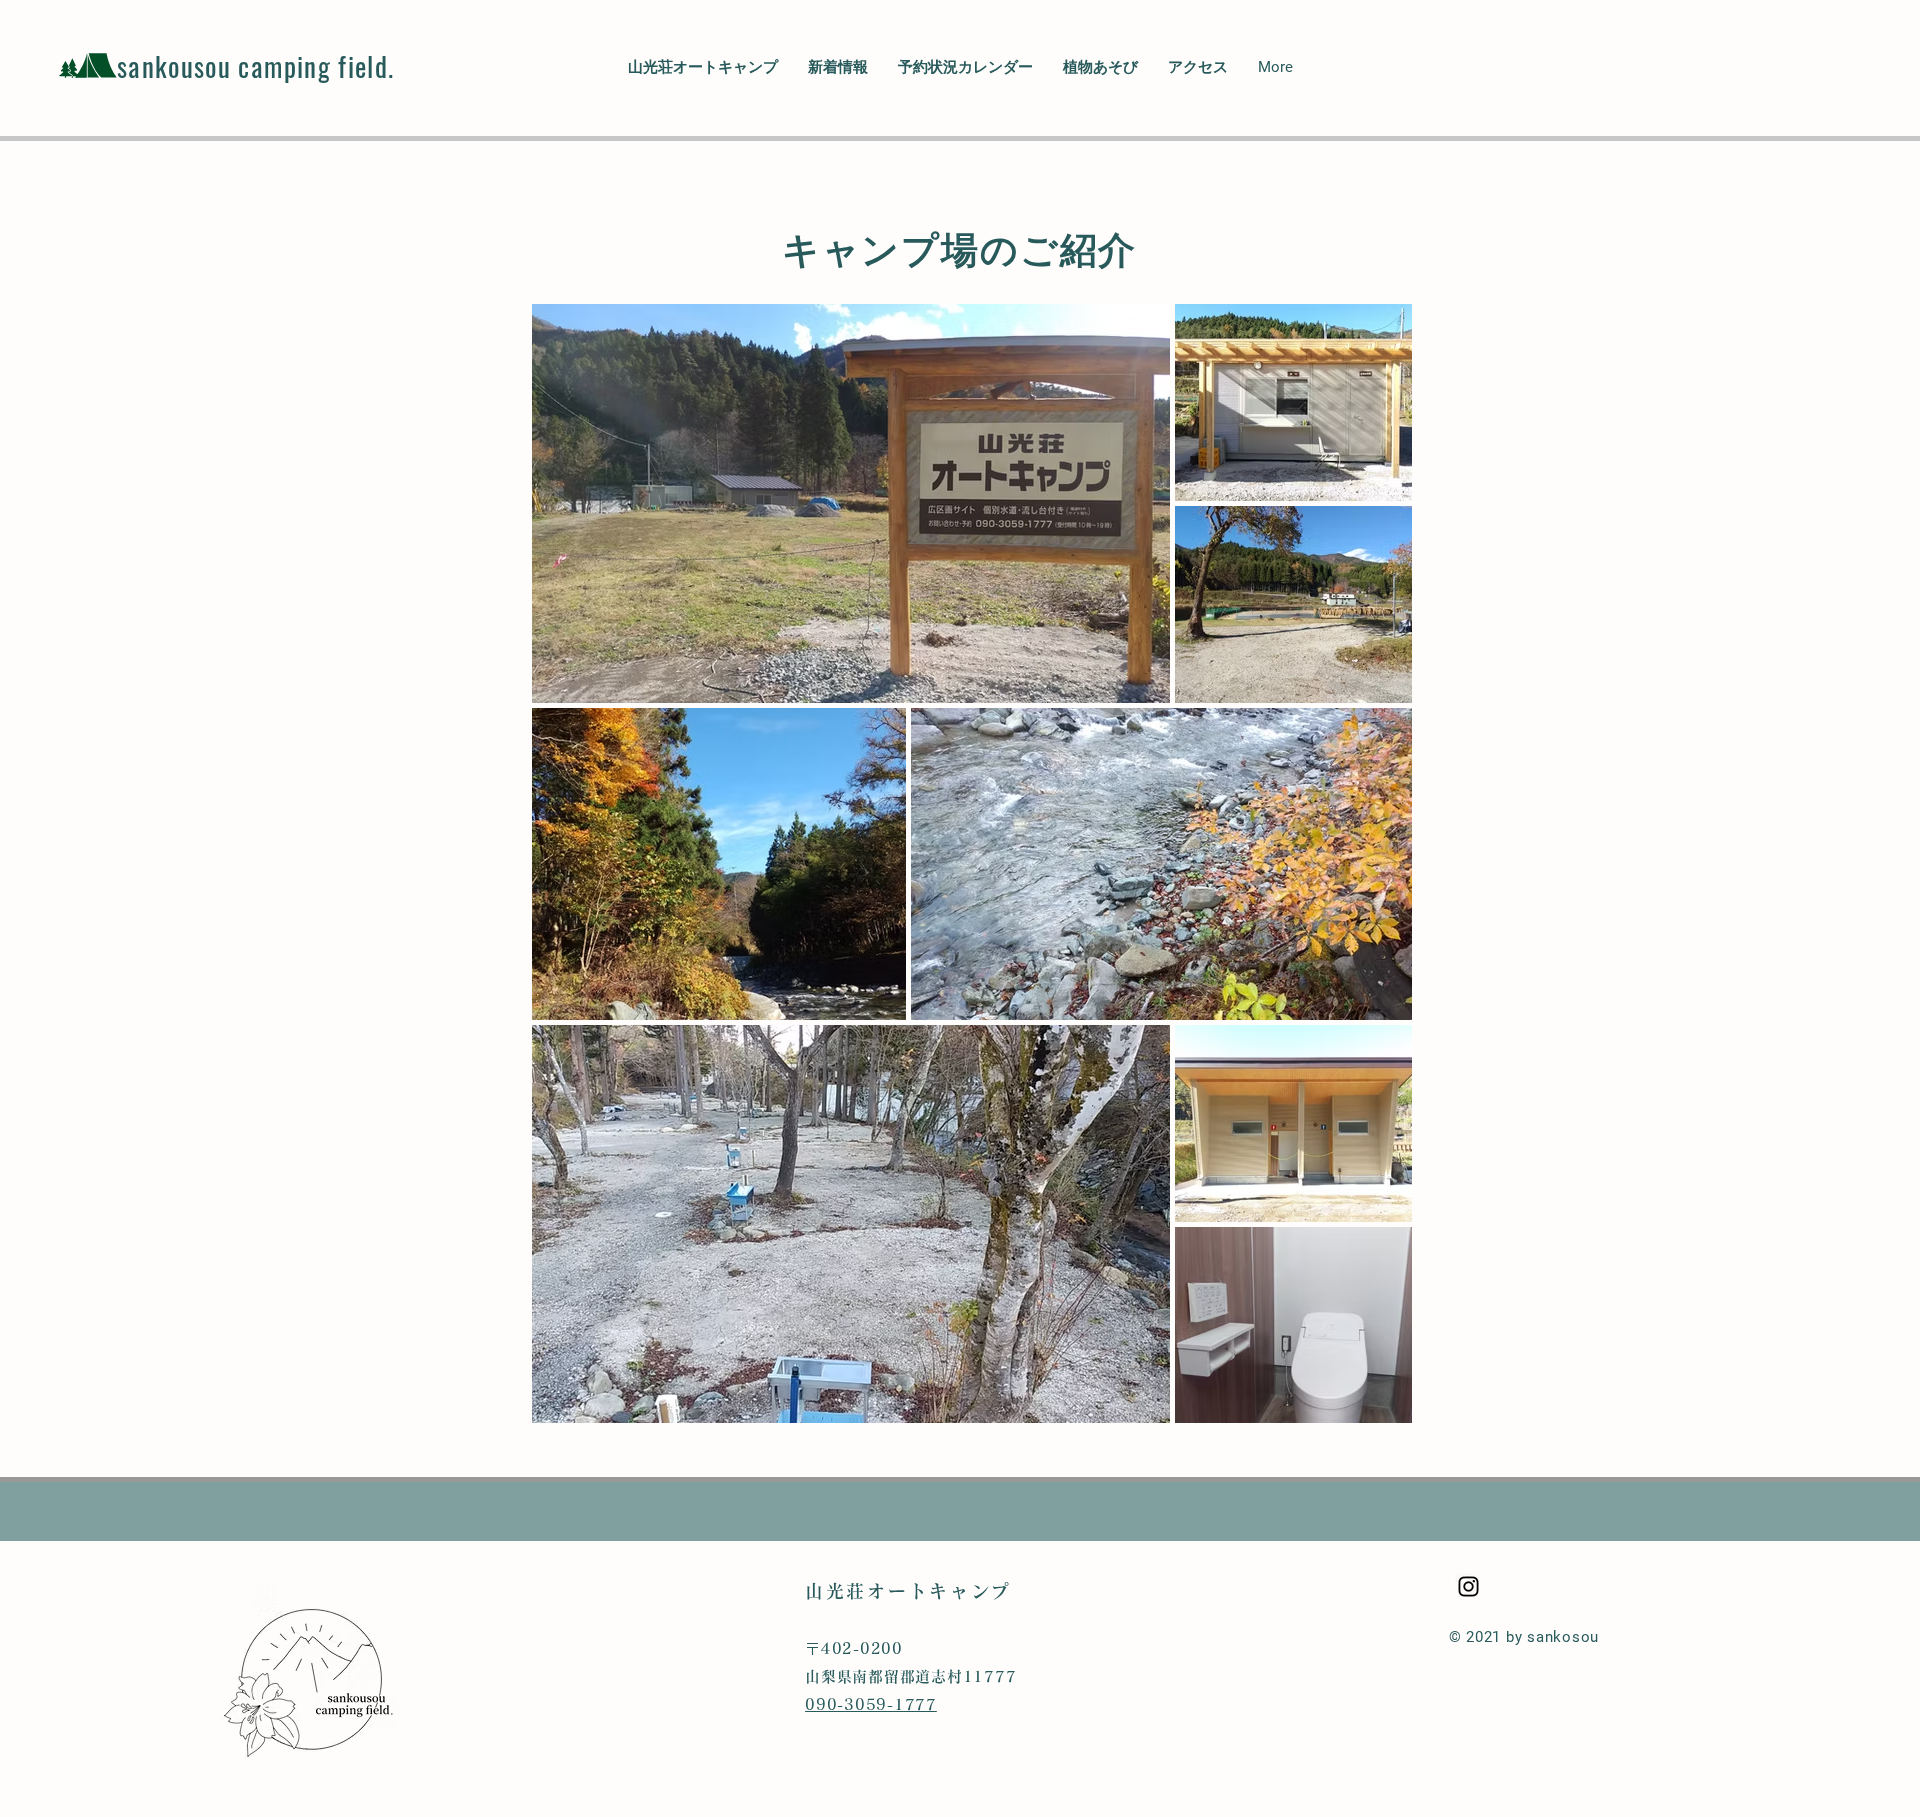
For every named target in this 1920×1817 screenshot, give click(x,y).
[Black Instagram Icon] (1468, 1586)
